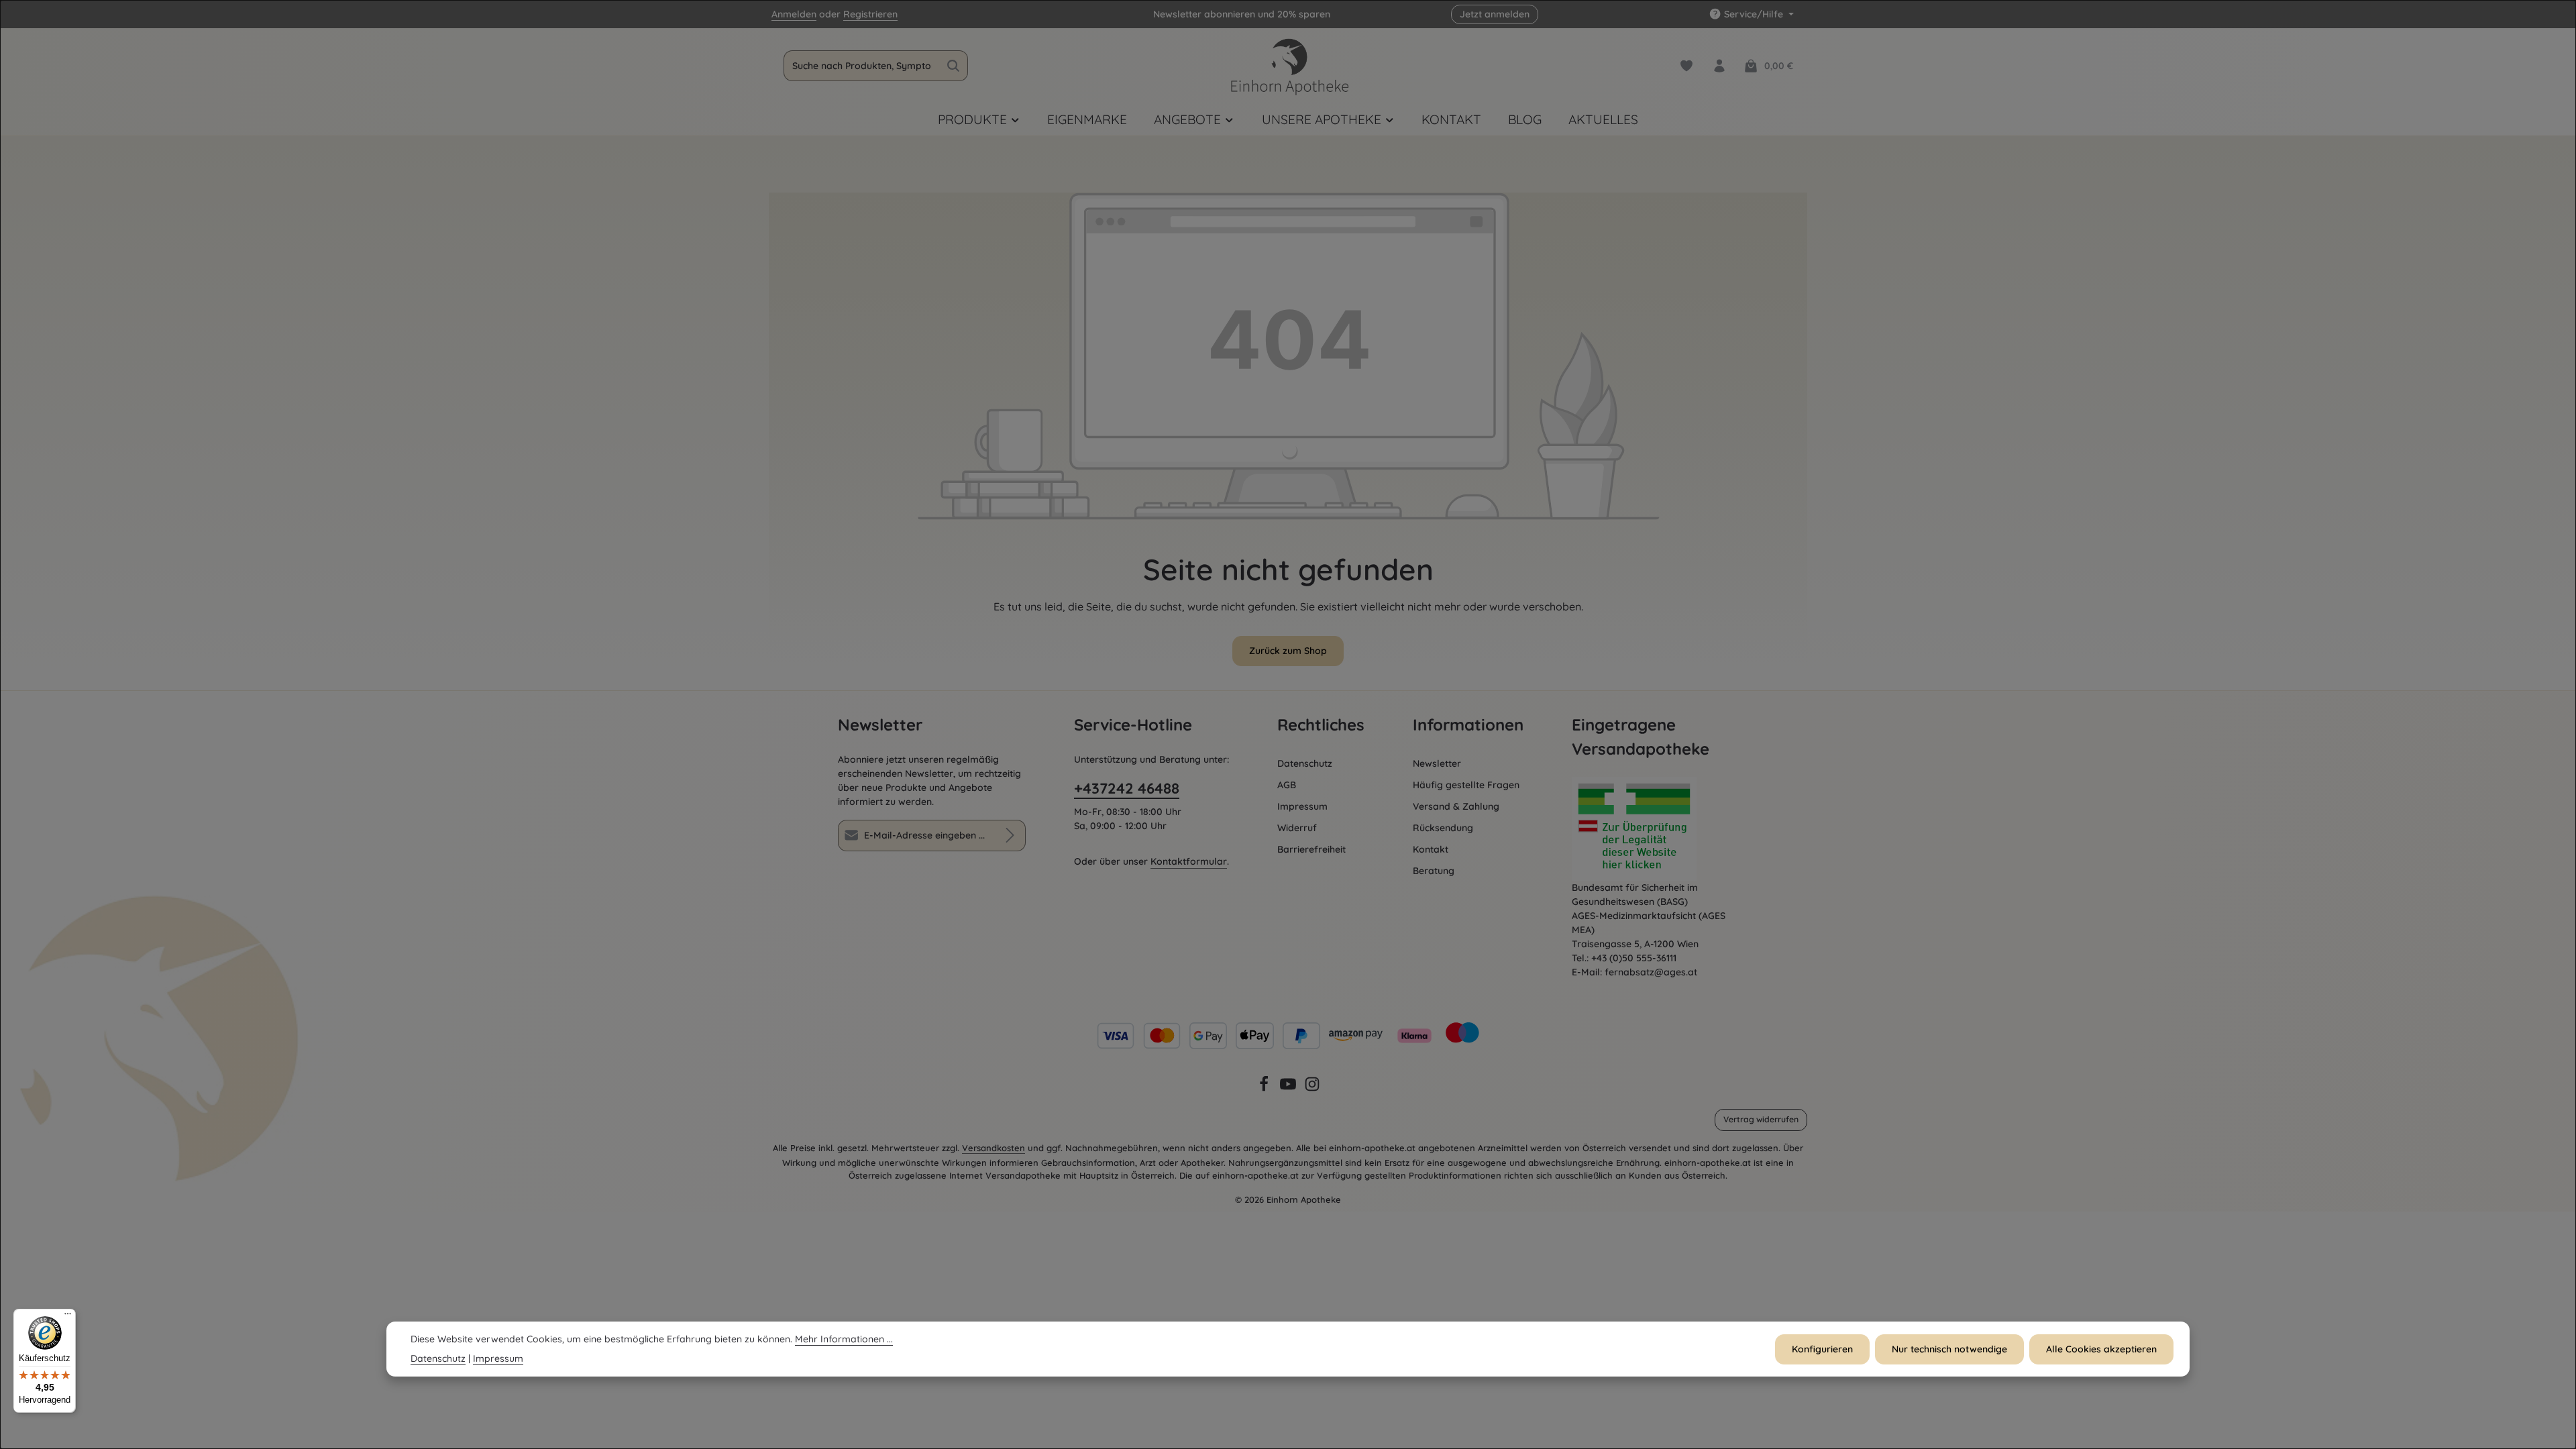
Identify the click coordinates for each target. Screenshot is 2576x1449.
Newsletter (1437, 763)
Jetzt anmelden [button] (1495, 14)
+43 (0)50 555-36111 (1634, 958)
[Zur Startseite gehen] (1288, 66)
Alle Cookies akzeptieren (2101, 1349)
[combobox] (862, 66)
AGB (1287, 785)
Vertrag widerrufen (1761, 1119)
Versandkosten (994, 1148)
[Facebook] (1265, 1089)
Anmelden (794, 14)
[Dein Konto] (1719, 66)
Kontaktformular (1189, 861)
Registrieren (870, 14)
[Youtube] (1289, 1089)
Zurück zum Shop (1288, 651)
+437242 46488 (1127, 788)
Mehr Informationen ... (844, 1339)
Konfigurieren (1822, 1349)
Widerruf (1297, 828)
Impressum (1302, 806)
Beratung (1434, 871)
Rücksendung (1443, 828)
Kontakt (1431, 849)
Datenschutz (1305, 763)
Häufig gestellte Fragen (1466, 785)
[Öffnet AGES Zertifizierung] (1655, 829)
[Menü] (68, 1317)
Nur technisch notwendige (1949, 1349)
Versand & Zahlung (1456, 806)
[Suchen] (954, 66)
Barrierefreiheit (1311, 849)
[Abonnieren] (1010, 836)
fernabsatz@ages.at (1651, 972)
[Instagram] (1312, 1089)
